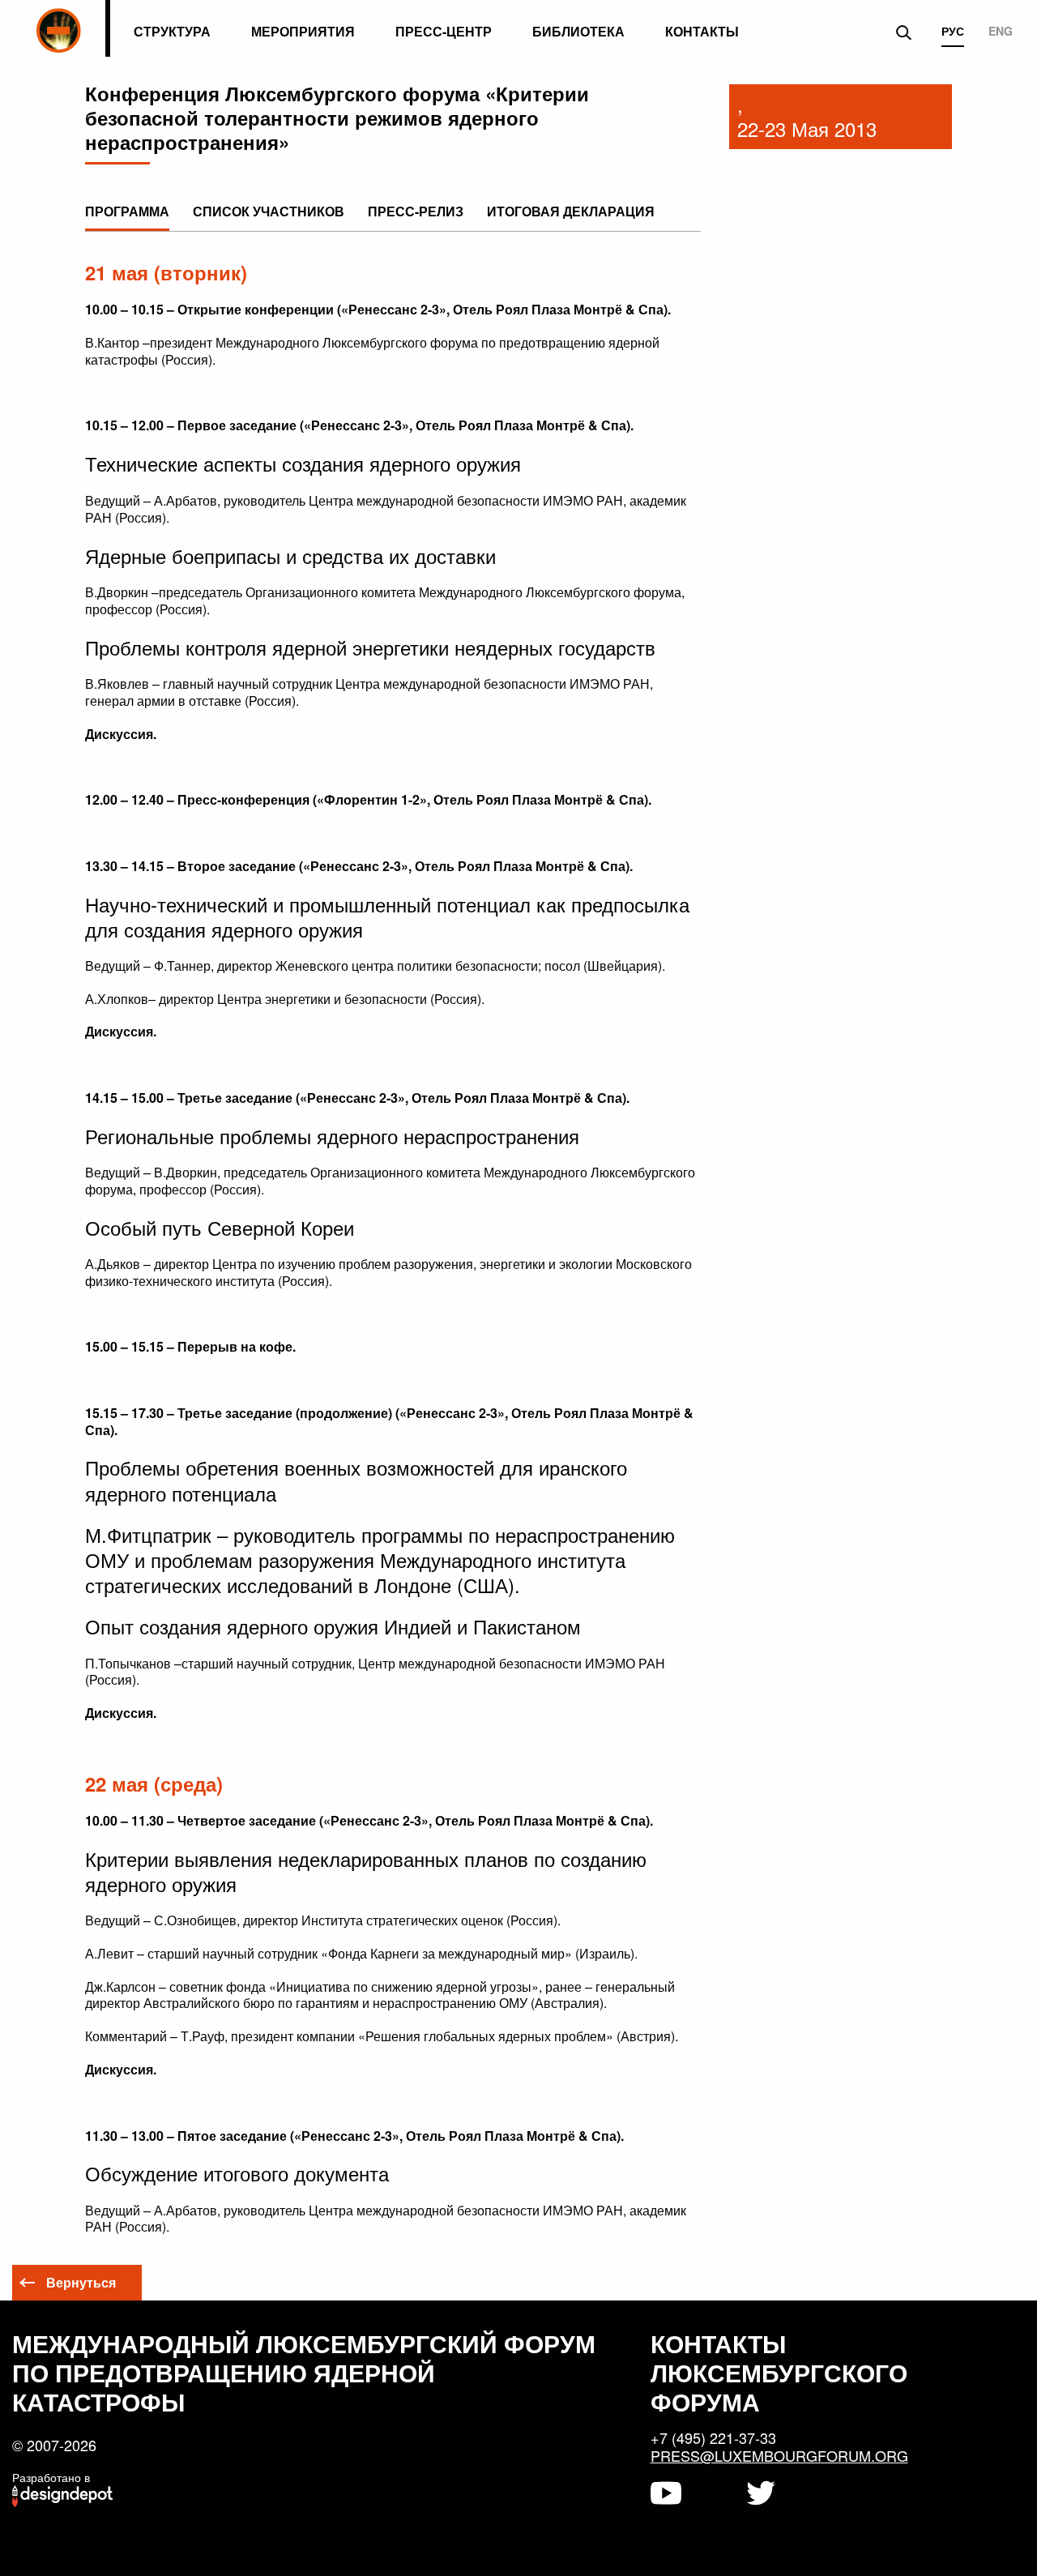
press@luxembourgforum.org (779, 2455)
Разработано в (51, 2477)
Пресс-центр (444, 31)
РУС (953, 32)
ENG (1001, 32)
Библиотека (578, 31)
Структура (172, 31)
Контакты (702, 31)
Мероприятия (303, 31)
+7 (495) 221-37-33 (713, 2437)
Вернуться (81, 2282)
